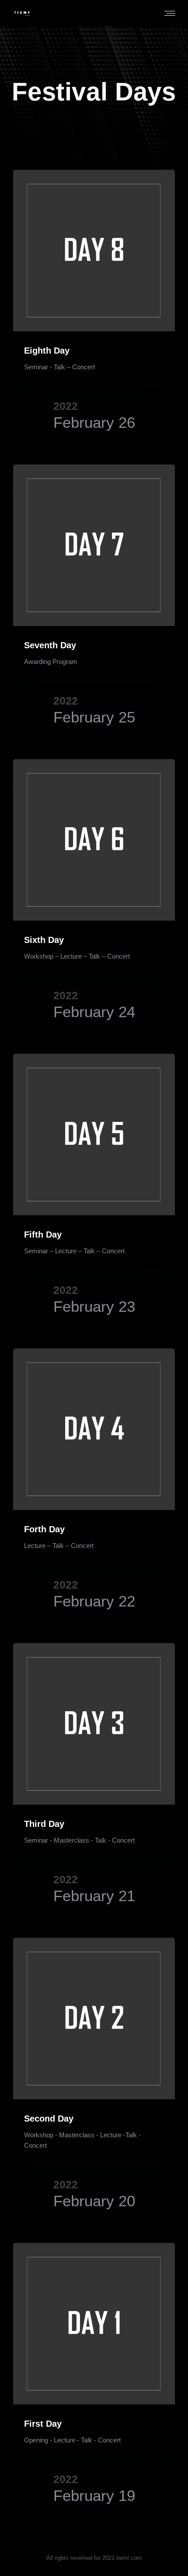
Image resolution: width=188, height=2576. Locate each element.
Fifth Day (43, 1235)
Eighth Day (47, 351)
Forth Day (44, 1529)
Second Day (49, 2119)
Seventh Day (50, 645)
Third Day (44, 1824)
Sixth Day (44, 940)
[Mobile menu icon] (170, 13)
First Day (43, 2424)
